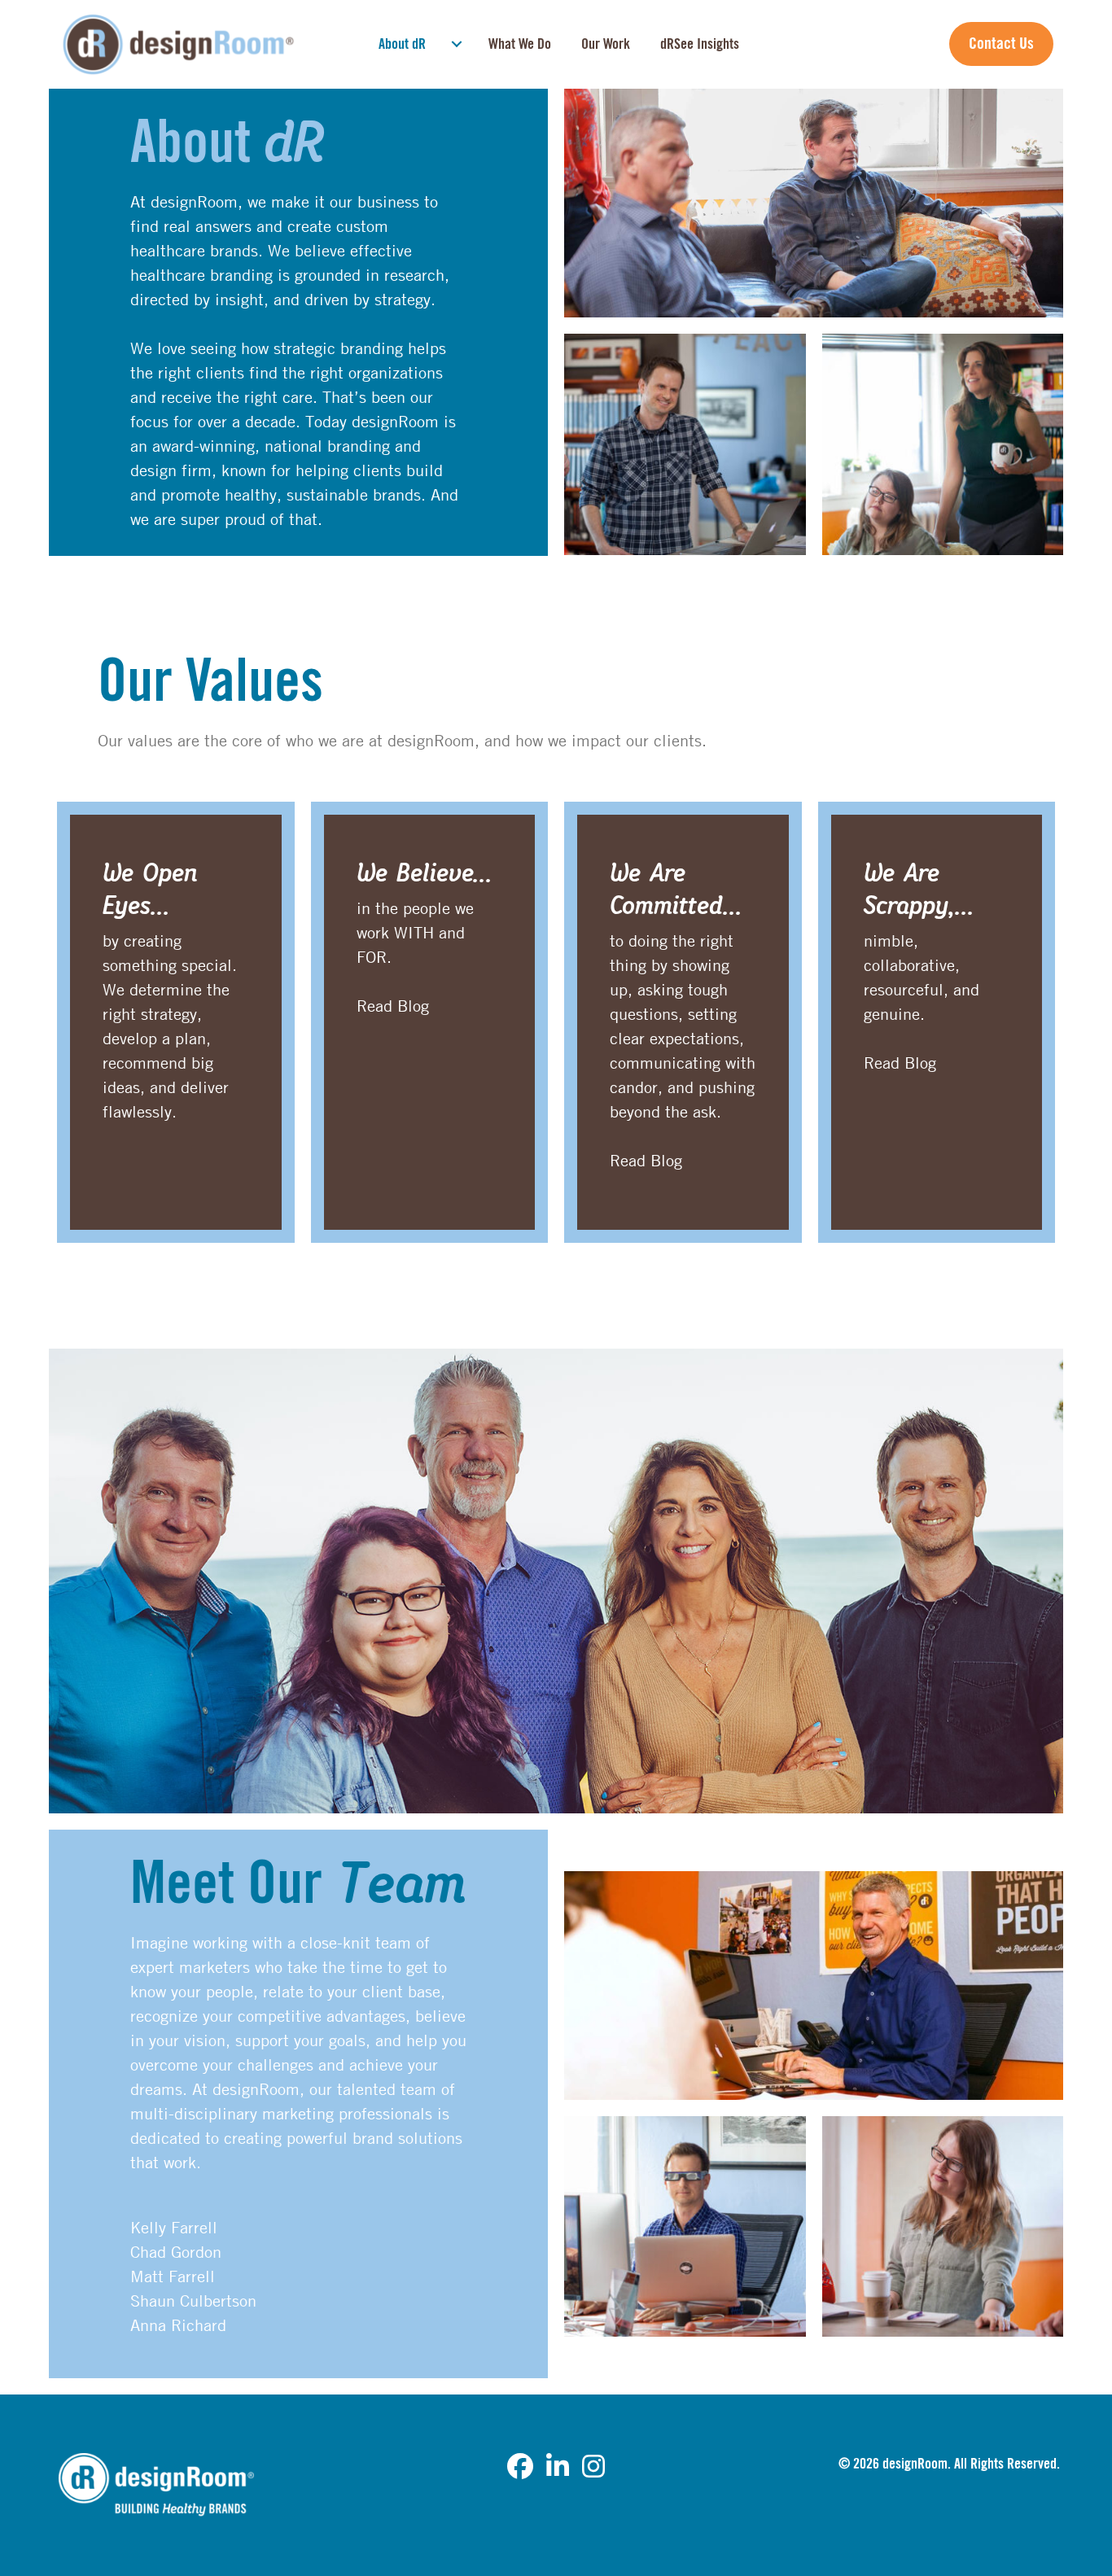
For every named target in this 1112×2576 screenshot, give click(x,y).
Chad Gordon (176, 2252)
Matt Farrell (173, 2276)
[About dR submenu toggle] (457, 44)
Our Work (606, 44)
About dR (402, 44)
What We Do (520, 44)
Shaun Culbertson (193, 2300)
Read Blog (393, 1006)
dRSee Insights (700, 44)
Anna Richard (178, 2325)
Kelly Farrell (174, 2227)
